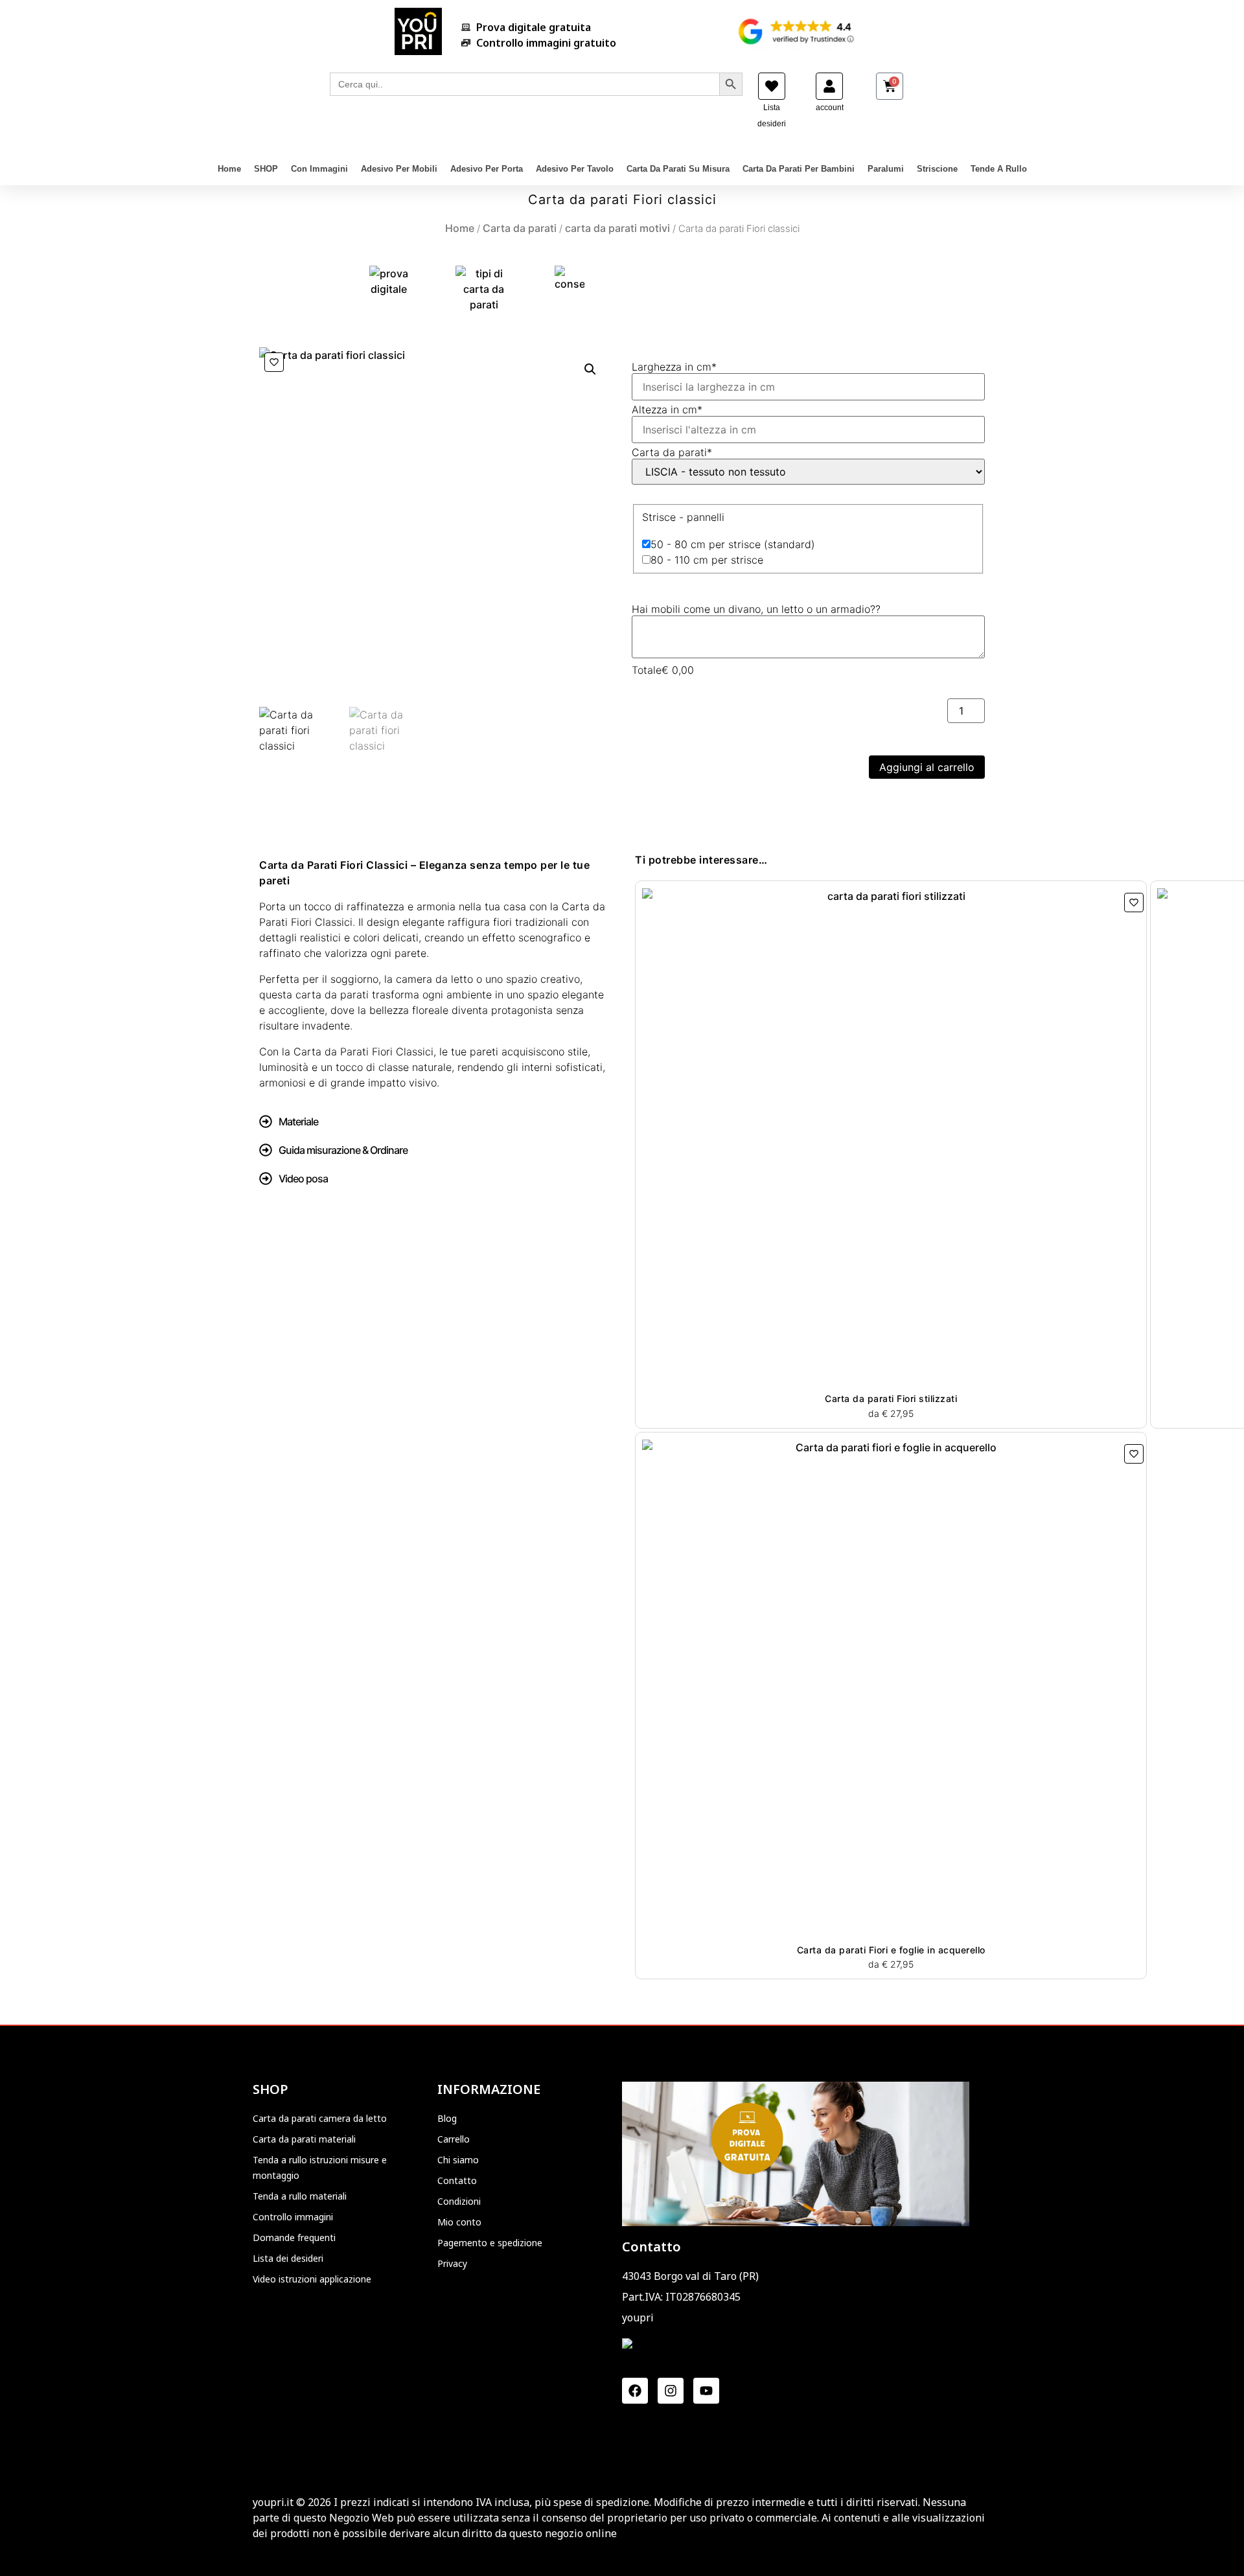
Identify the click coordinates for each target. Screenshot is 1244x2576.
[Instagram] (671, 2391)
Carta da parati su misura (678, 169)
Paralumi (886, 169)
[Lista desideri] (772, 86)
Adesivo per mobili (399, 169)
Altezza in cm (667, 409)
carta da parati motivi (617, 228)
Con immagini (319, 169)
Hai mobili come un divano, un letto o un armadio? (756, 609)
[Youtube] (706, 2391)
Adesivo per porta (487, 169)
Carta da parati (520, 228)
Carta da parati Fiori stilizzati (891, 1398)
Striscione (937, 169)
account (830, 108)
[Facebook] (635, 2391)
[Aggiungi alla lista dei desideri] (274, 362)
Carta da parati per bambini (799, 169)
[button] (590, 369)
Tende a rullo (999, 169)
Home (229, 169)
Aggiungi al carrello (927, 767)
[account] (829, 86)
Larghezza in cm (674, 367)
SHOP (266, 169)
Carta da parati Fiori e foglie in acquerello (891, 1950)
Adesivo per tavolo (575, 169)
